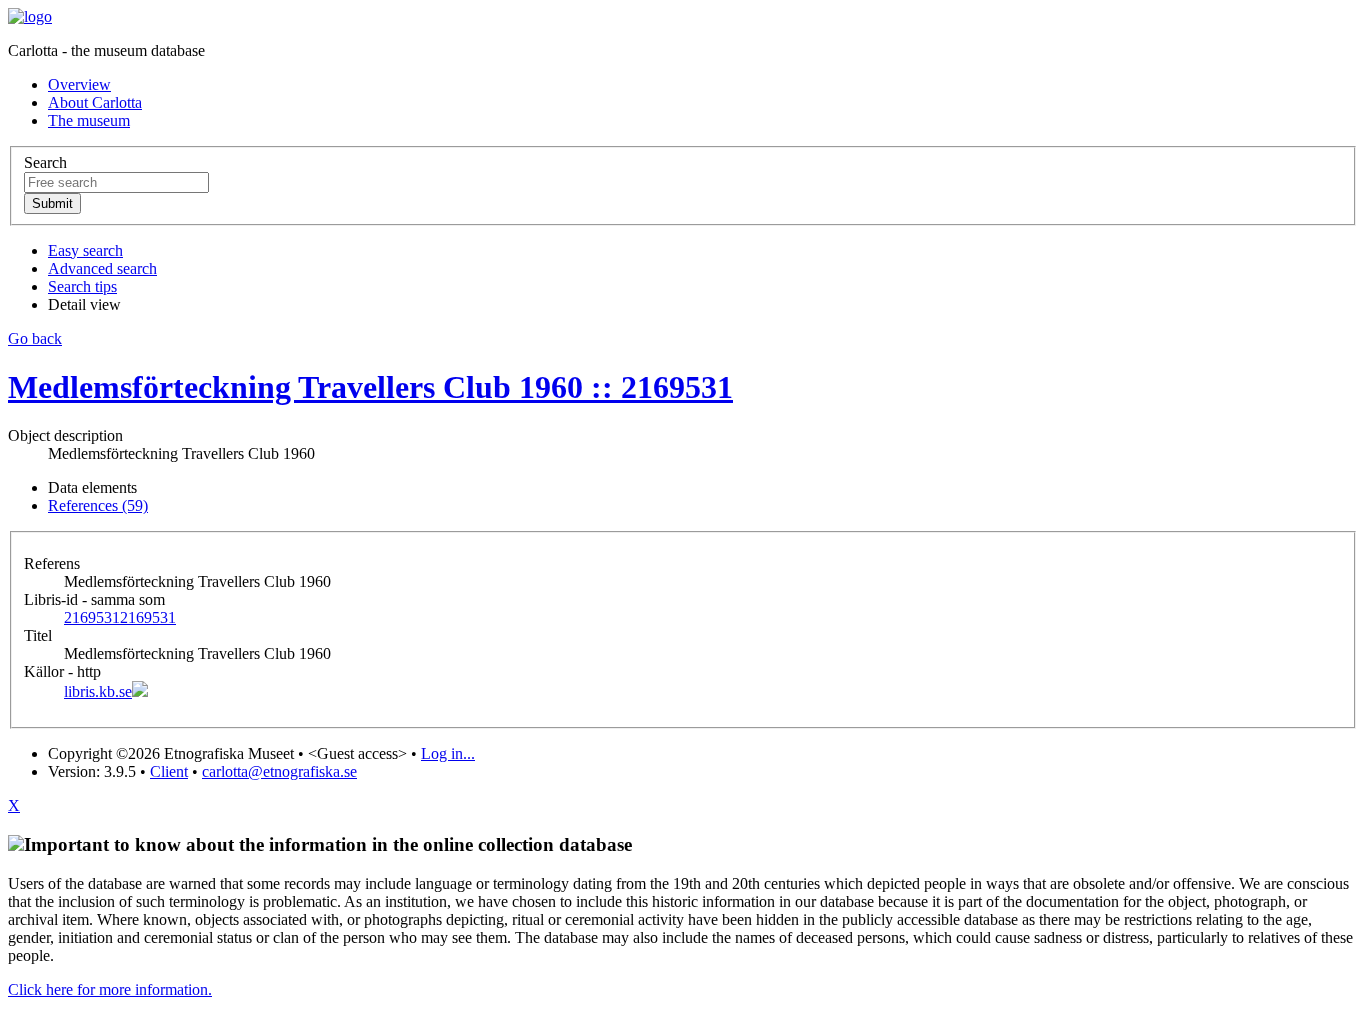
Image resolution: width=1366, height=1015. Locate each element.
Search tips (82, 286)
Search (45, 162)
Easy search (85, 250)
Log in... (448, 753)
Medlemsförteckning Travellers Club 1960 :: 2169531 (370, 387)
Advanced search (102, 268)
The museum (89, 120)
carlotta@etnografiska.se (279, 771)
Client (169, 771)
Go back (35, 338)
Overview (79, 84)
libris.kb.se (98, 691)
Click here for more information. (110, 989)
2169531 (120, 617)
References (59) (98, 505)
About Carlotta (95, 102)
